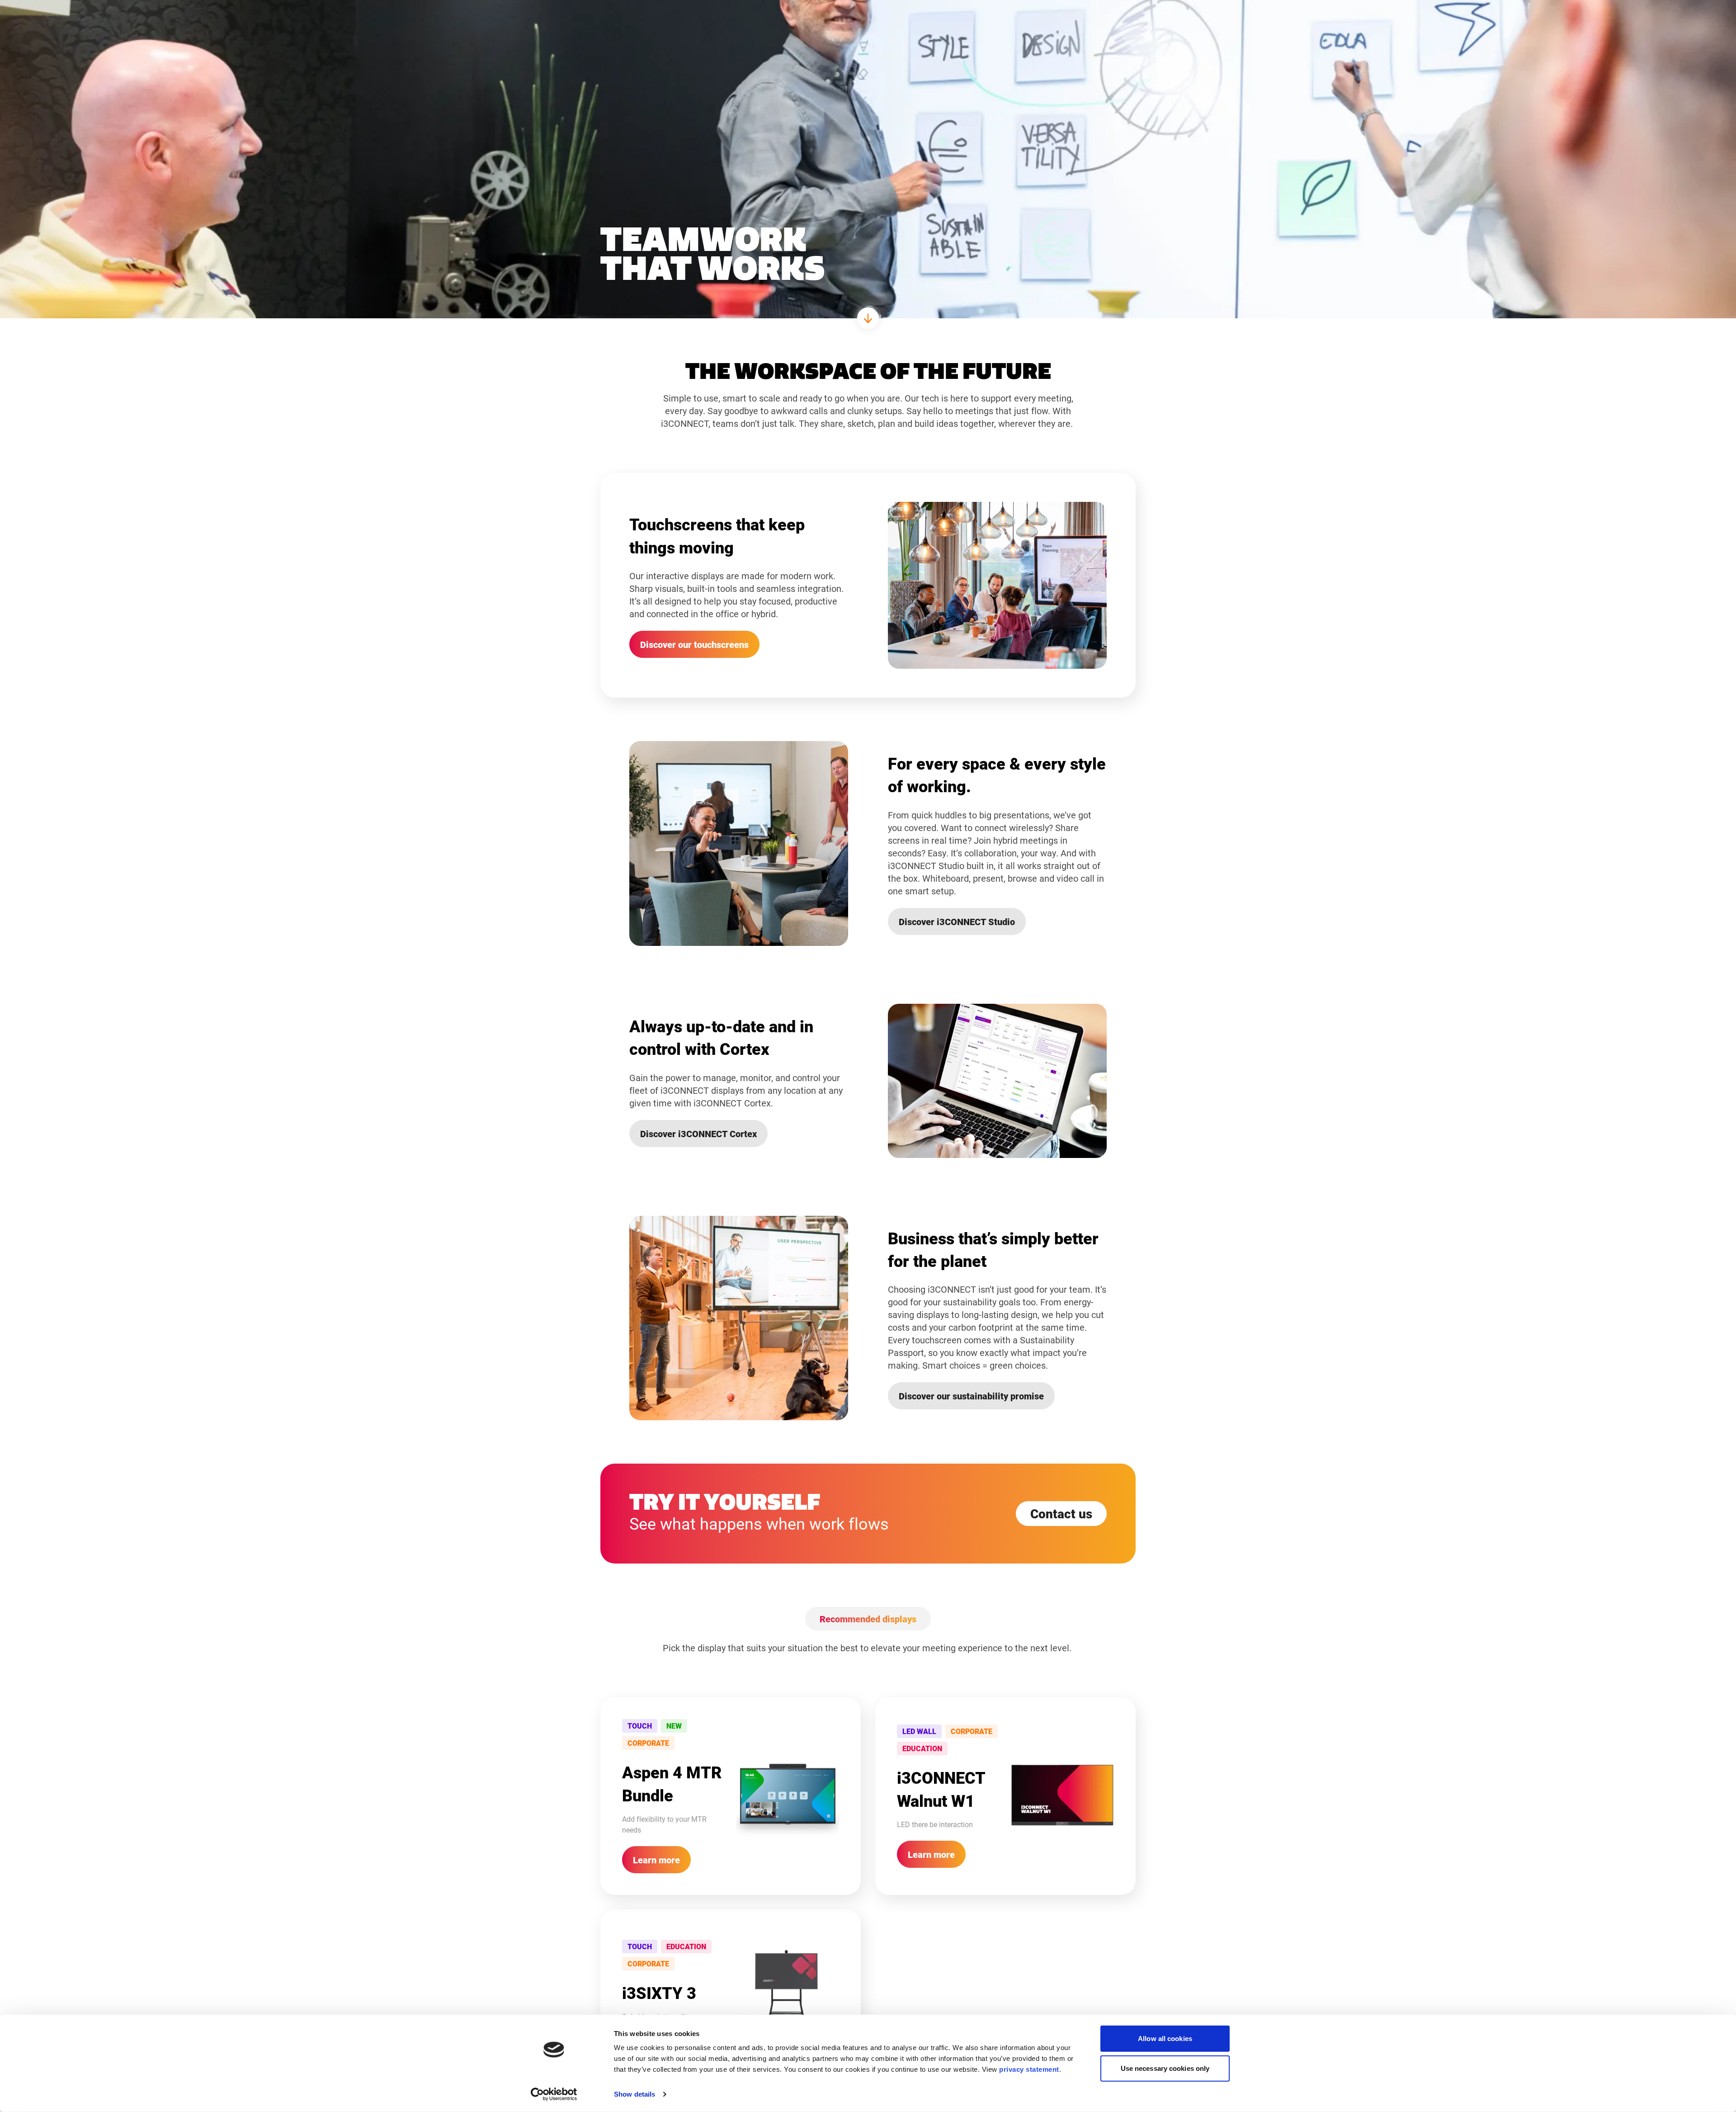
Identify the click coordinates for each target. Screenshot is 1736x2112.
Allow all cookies (1165, 2039)
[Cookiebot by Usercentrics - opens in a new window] (554, 2094)
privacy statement (1029, 2069)
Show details (634, 2094)
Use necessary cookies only (1165, 2068)
